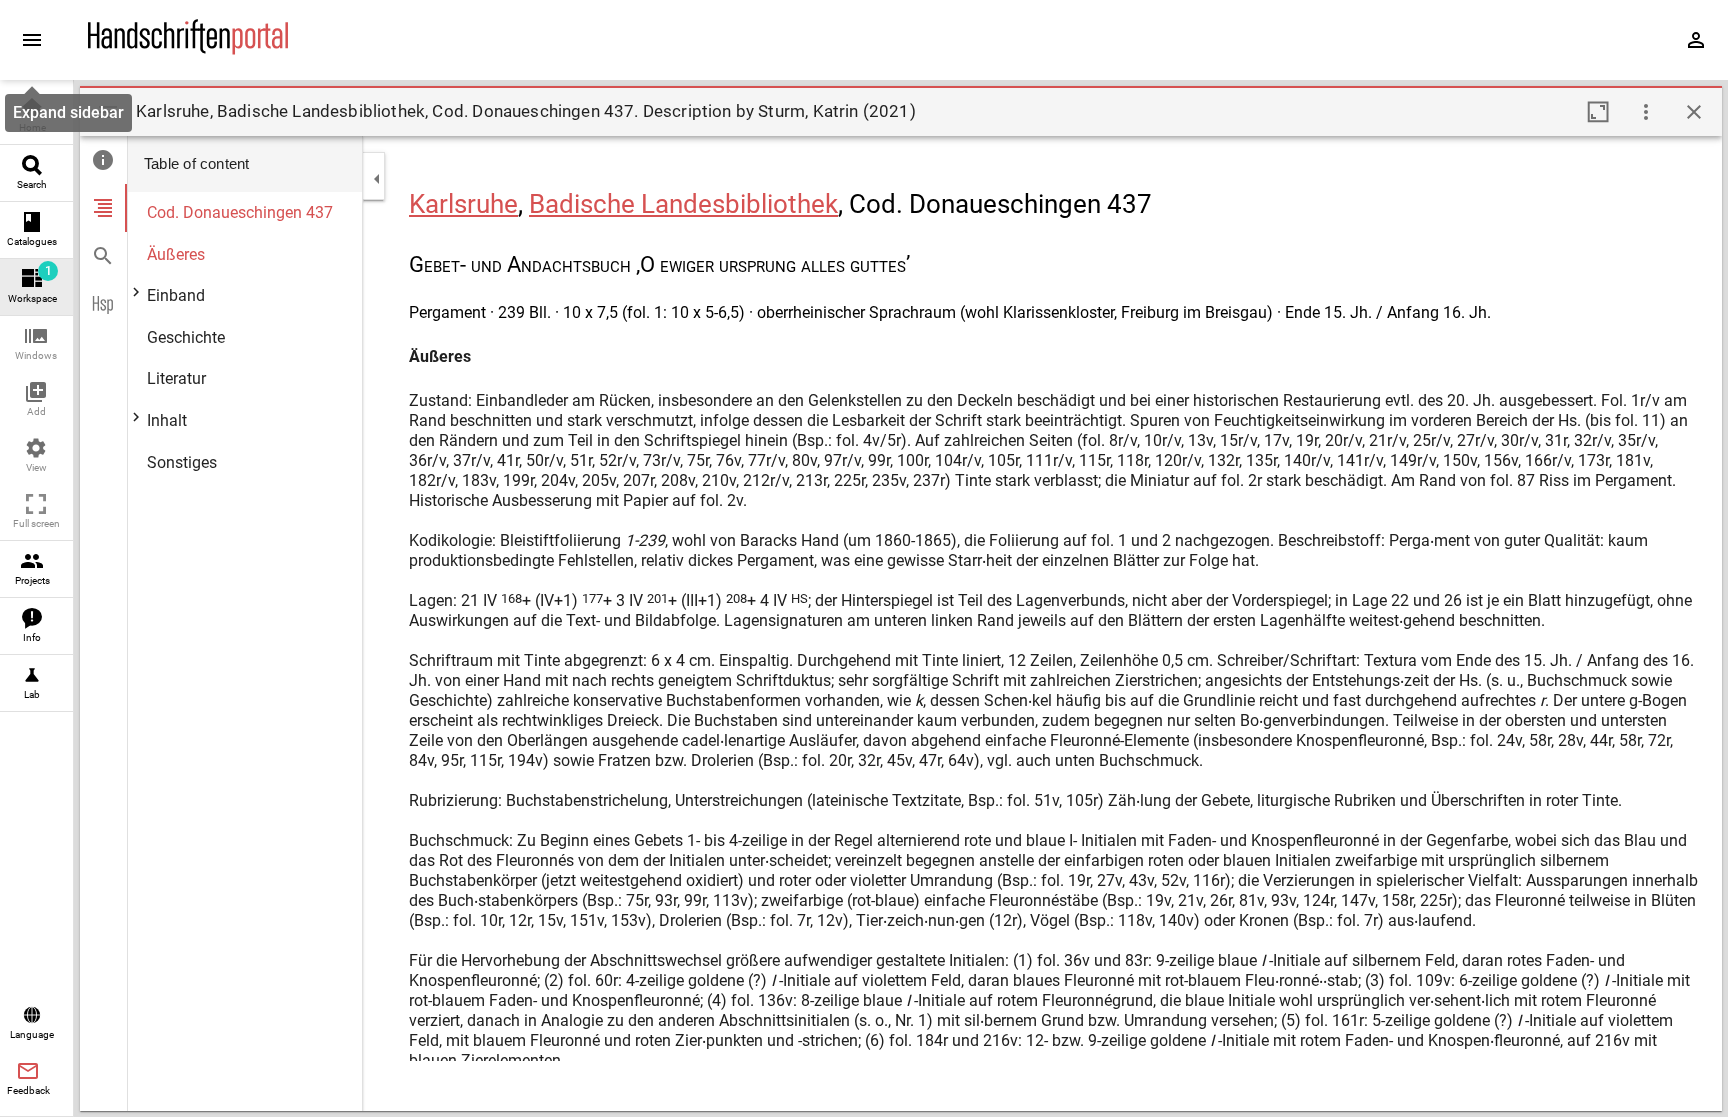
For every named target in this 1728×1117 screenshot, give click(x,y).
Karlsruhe (463, 204)
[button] (36, 344)
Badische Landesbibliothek (683, 204)
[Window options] (1646, 112)
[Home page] (188, 49)
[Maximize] (1598, 112)
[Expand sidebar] (32, 40)
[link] (36, 116)
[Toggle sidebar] (108, 112)
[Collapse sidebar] (377, 179)
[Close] (1694, 112)
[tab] (103, 160)
